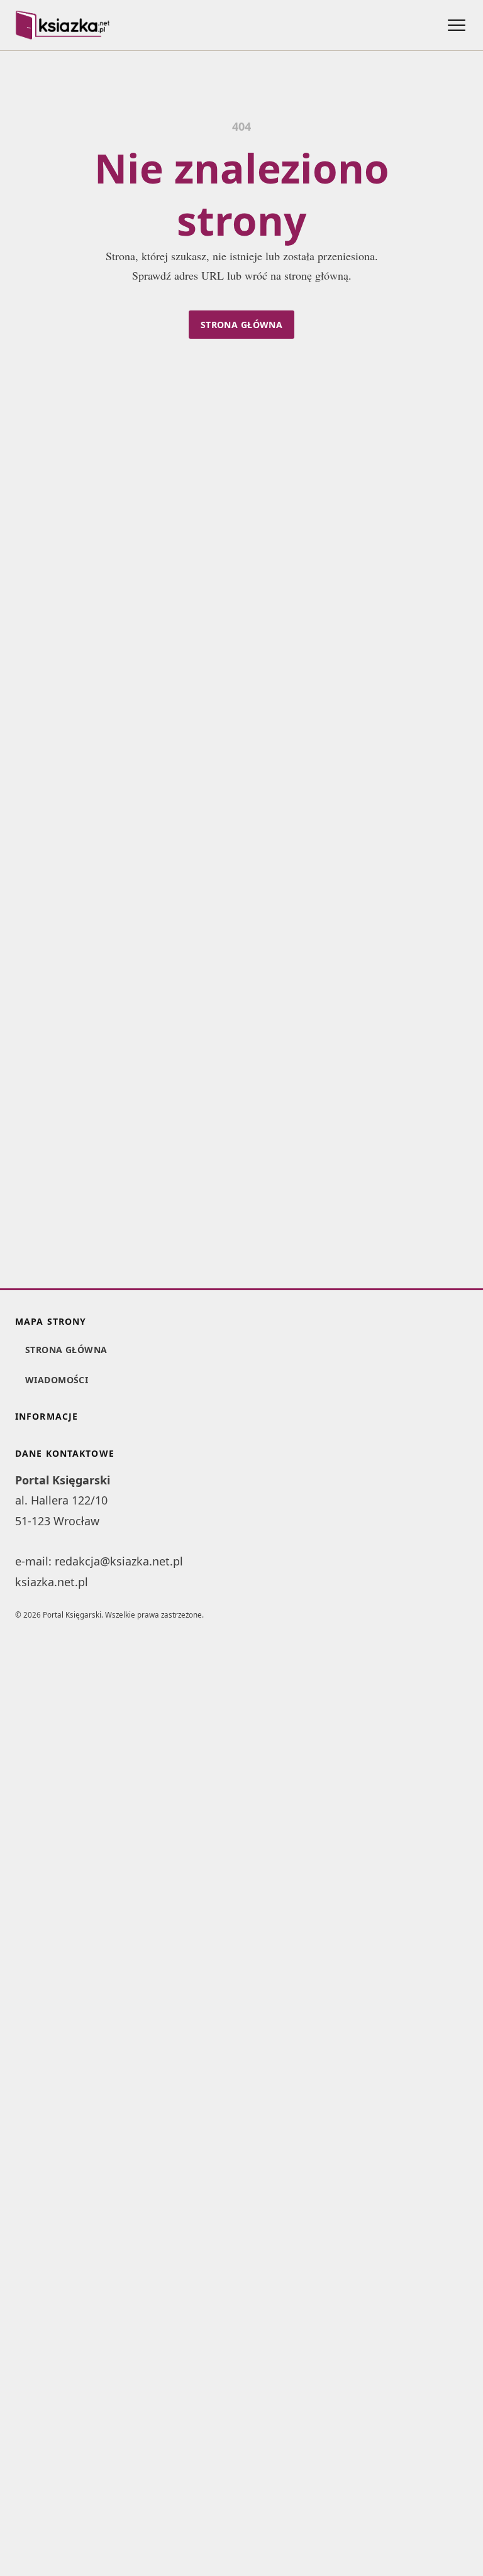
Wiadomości (57, 1380)
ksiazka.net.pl (52, 1582)
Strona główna (241, 325)
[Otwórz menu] (457, 25)
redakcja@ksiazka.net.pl (119, 1561)
